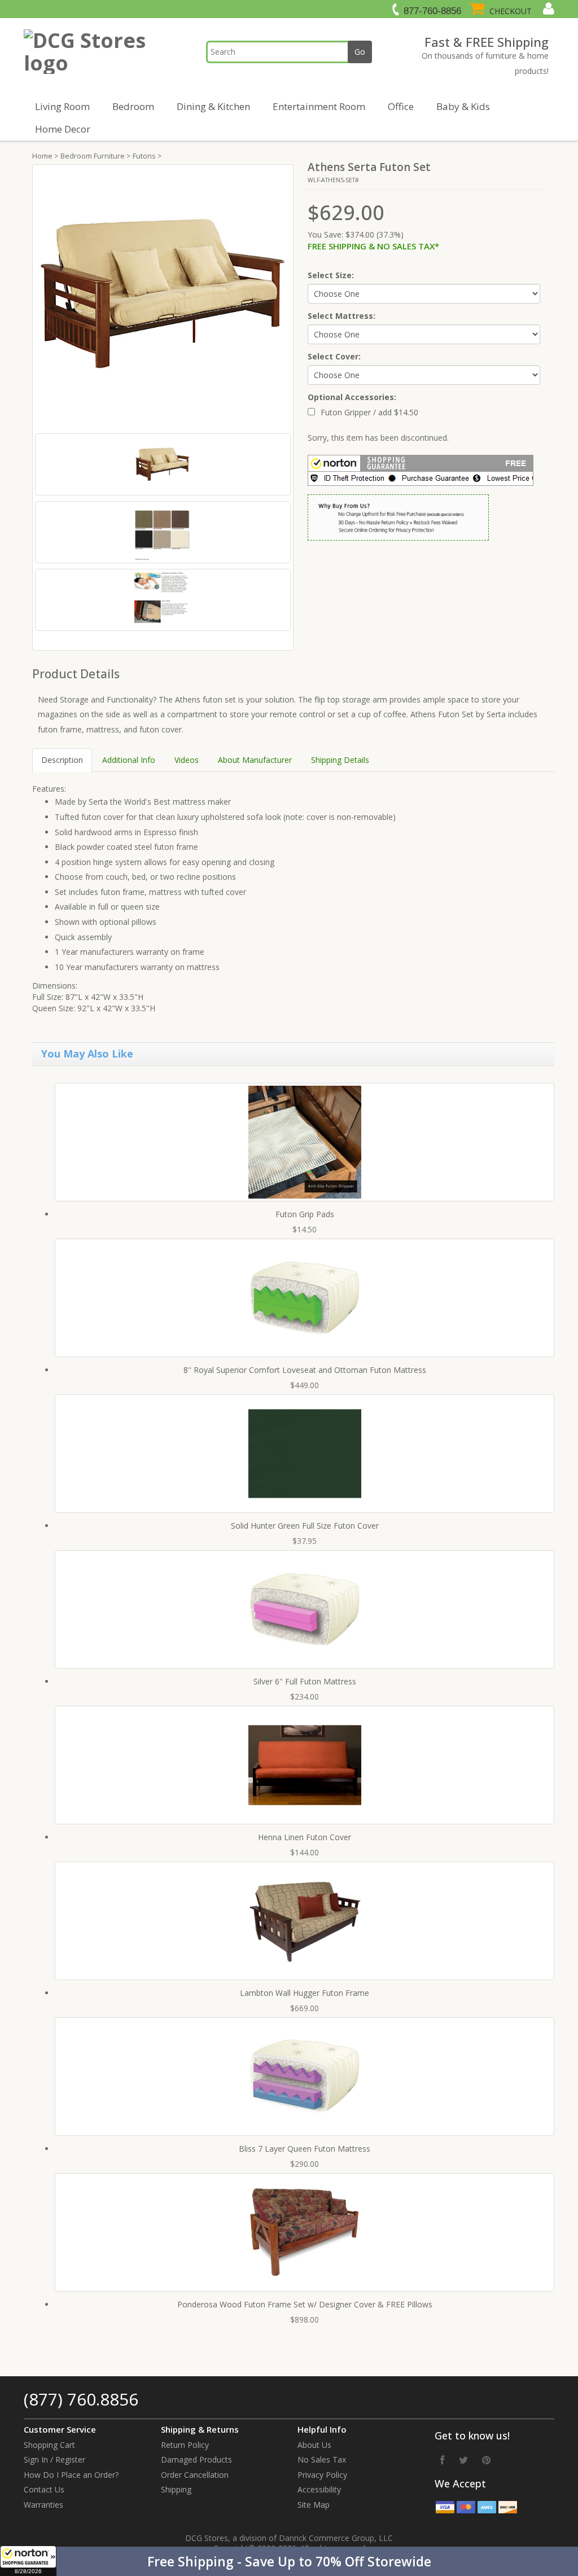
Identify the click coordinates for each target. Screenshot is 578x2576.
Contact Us (44, 2489)
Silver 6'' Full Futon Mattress (305, 1681)
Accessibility (319, 2489)
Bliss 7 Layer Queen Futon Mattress (305, 2149)
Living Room (62, 106)
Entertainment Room (319, 106)
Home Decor (63, 129)
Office (401, 106)
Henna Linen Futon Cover (305, 1837)
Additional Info (129, 760)
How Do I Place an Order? (71, 2475)
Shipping (176, 2489)
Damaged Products (196, 2459)
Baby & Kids (463, 106)
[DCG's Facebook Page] (443, 2460)
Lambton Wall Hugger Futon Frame (305, 1993)
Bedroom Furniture (93, 156)
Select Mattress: (341, 316)
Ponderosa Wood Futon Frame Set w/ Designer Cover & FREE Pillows (305, 2304)
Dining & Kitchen (213, 106)
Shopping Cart (49, 2445)
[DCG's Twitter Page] (463, 2460)
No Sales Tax (322, 2459)
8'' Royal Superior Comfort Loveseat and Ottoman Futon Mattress (305, 1370)
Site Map (314, 2505)
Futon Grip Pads (305, 1214)
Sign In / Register (54, 2459)
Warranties (43, 2505)
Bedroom (133, 106)
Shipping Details (340, 760)
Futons (144, 156)
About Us (314, 2445)
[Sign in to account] (547, 8)
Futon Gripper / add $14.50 (369, 412)
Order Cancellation (195, 2475)
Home (42, 156)
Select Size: (331, 275)
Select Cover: (334, 356)
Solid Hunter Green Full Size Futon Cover (305, 1526)
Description (62, 760)
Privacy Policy (322, 2475)
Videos (187, 760)
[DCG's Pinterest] (486, 2460)
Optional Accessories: (352, 397)
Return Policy (185, 2445)
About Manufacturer (255, 760)
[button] (289, 2561)
